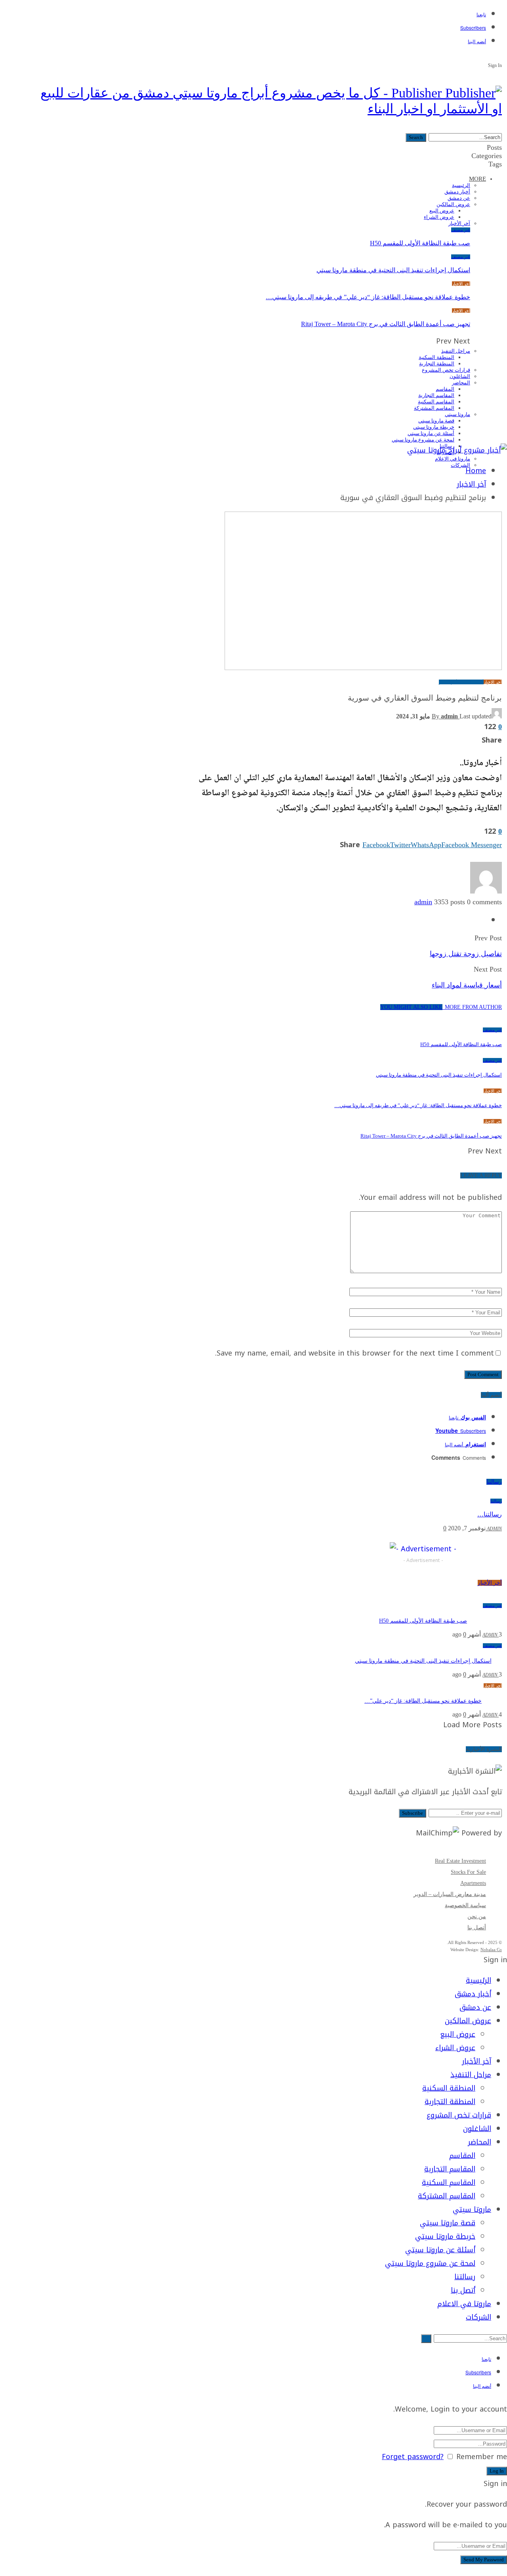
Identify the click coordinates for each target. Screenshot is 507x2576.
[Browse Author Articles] (486, 891)
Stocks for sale (468, 1872)
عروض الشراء (439, 217)
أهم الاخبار (448, 682)
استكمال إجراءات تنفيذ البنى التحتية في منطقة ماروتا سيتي (393, 270)
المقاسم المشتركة (434, 408)
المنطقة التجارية (437, 364)
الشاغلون (460, 376)
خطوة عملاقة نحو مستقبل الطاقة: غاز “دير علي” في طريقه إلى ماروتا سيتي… (368, 297)
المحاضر (461, 383)
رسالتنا (496, 1501)
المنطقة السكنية (436, 357)
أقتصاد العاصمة (470, 682)
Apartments (473, 1883)
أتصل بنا (477, 1928)
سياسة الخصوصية (465, 1905)
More (477, 179)
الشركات (460, 465)
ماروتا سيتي (457, 414)
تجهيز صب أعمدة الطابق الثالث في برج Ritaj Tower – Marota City (386, 324)
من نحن (477, 1916)
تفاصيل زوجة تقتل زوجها (466, 954)
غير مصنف (461, 230)
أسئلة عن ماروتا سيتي (431, 433)
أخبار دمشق (457, 192)
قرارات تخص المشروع (446, 370)
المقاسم (445, 389)
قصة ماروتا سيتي (436, 421)
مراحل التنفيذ (456, 351)
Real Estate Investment (460, 1861)
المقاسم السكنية (436, 402)
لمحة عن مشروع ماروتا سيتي (423, 440)
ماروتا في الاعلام (453, 459)
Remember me (482, 2457)
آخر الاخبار (461, 284)
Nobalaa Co (491, 1950)
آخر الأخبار (459, 223)
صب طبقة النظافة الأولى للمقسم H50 (420, 243)
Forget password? (413, 2457)
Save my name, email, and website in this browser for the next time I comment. (355, 1353)
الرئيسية (461, 185)
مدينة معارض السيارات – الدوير (450, 1894)
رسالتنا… (490, 1514)
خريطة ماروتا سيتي (434, 427)
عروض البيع (442, 211)
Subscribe (413, 1813)
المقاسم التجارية (436, 395)
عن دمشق (459, 198)
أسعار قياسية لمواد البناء (467, 985)
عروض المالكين (453, 204)
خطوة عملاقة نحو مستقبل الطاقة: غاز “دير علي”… (423, 1701)
